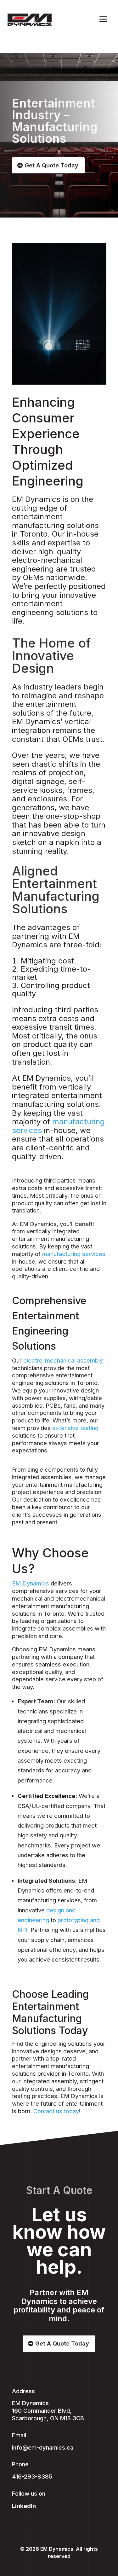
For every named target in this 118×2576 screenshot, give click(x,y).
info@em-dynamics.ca (43, 2447)
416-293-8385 (32, 2476)
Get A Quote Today (51, 165)
